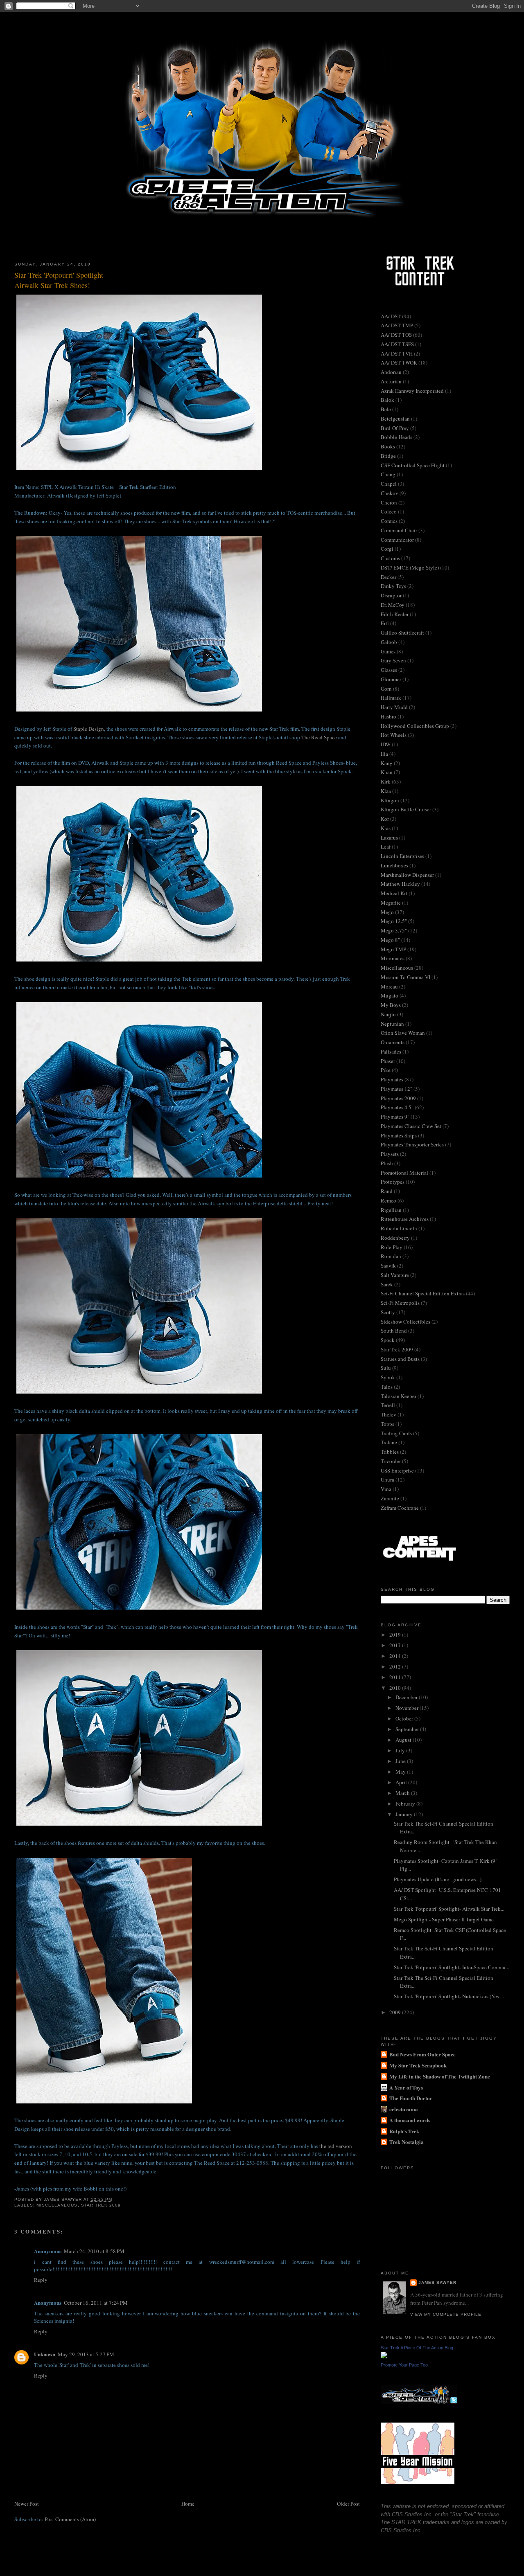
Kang (387, 763)
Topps (387, 1424)
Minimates (393, 958)
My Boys (391, 1005)
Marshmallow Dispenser (407, 875)
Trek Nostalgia (407, 2142)
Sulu (386, 1368)
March (403, 1793)
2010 (396, 1688)
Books (388, 446)
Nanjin (388, 1014)
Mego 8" (390, 940)
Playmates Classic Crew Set (411, 1126)
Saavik (388, 1265)
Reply (41, 2280)
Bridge (388, 456)
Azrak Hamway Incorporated (412, 391)
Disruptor (391, 595)
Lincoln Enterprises (402, 856)
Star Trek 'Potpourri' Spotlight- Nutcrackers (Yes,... (449, 1996)
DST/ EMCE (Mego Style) (410, 567)
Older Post (348, 2504)
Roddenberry (395, 1238)
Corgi (387, 549)
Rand (387, 1191)
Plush (387, 1163)
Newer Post (27, 2504)
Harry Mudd (394, 707)
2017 (396, 1645)
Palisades (391, 1052)
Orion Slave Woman (403, 1033)
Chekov (390, 493)
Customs (390, 558)
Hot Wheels (394, 735)
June (401, 1761)
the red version (336, 2146)
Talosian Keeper (399, 1396)
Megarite (391, 903)
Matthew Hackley (400, 884)
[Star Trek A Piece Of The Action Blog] (384, 2356)
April (402, 1782)
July (401, 1750)
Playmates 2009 (398, 1098)
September (408, 1729)
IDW (386, 744)
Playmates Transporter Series (412, 1144)
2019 (396, 1635)
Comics (389, 521)
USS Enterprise (397, 1470)
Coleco (389, 511)
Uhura (387, 1479)
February (406, 1804)
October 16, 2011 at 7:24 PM (96, 2303)
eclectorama (404, 2109)
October (405, 1718)
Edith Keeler (395, 614)
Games (388, 651)
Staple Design (89, 729)
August (404, 1740)
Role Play (392, 1247)
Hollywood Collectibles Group (415, 726)
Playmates (392, 1079)
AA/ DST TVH (397, 354)
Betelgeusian (395, 419)
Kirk (386, 781)
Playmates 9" (395, 1117)
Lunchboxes (394, 865)
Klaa (386, 791)
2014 (396, 1656)
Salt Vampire (395, 1275)
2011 (396, 1677)
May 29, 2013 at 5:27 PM (86, 2354)
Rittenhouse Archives (405, 1219)
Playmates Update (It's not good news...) (438, 1879)
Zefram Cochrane (400, 1508)
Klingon (390, 800)
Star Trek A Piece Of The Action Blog (417, 2348)
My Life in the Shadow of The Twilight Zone (440, 2076)
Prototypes (393, 1182)
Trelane (389, 1442)
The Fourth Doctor (411, 2098)
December (407, 1697)
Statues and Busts (400, 1359)
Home (188, 2504)
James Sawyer (437, 2282)
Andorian (391, 372)
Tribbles (390, 1452)
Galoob (389, 642)
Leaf (386, 847)
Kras (386, 828)
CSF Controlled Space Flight (413, 465)
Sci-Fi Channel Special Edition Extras (423, 1293)
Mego (387, 912)
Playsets (390, 1154)
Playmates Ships (399, 1135)
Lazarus (389, 838)
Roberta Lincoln (399, 1228)
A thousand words (410, 2120)
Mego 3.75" (394, 930)
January (405, 1814)
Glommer (391, 679)
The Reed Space (319, 737)
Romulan (391, 1256)
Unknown (45, 2354)
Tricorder (391, 1461)
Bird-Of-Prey (395, 428)
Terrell (388, 1405)
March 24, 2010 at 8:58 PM (94, 2251)
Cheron (389, 502)
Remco (388, 1200)
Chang (388, 474)
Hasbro (388, 716)
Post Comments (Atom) (70, 2519)
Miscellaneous (57, 2205)
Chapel (389, 484)
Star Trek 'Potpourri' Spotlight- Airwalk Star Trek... (449, 1909)
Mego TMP (393, 949)
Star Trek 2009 (101, 2205)
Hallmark (391, 698)
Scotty (388, 1312)
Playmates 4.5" (397, 1107)
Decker (388, 577)
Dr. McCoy (393, 605)
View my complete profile (446, 2314)
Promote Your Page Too (404, 2365)
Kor (385, 819)
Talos (387, 1387)
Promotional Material (404, 1173)
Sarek (387, 1284)
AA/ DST (391, 316)
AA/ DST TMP (397, 325)
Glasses (389, 670)
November (408, 1708)
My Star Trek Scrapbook (418, 2065)
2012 (396, 1666)
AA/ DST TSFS (397, 344)
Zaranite (390, 1498)
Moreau (389, 986)
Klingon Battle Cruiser (406, 809)
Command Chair (399, 530)
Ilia (384, 754)
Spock (388, 1340)
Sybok (388, 1377)
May (401, 1772)
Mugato (390, 995)
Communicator (397, 540)
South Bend (394, 1331)
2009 (396, 2012)
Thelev (388, 1414)
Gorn (386, 689)
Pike (386, 1070)
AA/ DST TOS (396, 335)
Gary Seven (393, 660)
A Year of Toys (406, 2087)
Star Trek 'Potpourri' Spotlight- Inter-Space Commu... (452, 1967)
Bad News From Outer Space (422, 2054)
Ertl (385, 623)
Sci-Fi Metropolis (400, 1303)
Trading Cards (396, 1433)
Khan (387, 772)
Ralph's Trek (404, 2131)
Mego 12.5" (394, 921)
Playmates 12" (396, 1089)
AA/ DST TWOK (399, 363)
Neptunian (392, 1024)
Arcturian (391, 381)
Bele (386, 409)
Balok (387, 400)
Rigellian (391, 1210)
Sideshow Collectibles (405, 1322)
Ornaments (393, 1042)
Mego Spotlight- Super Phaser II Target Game (444, 1919)
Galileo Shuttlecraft (402, 633)
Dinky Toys (393, 586)
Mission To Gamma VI (405, 977)
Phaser (388, 1061)
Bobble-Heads (396, 437)
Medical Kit (394, 893)
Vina (386, 1489)
